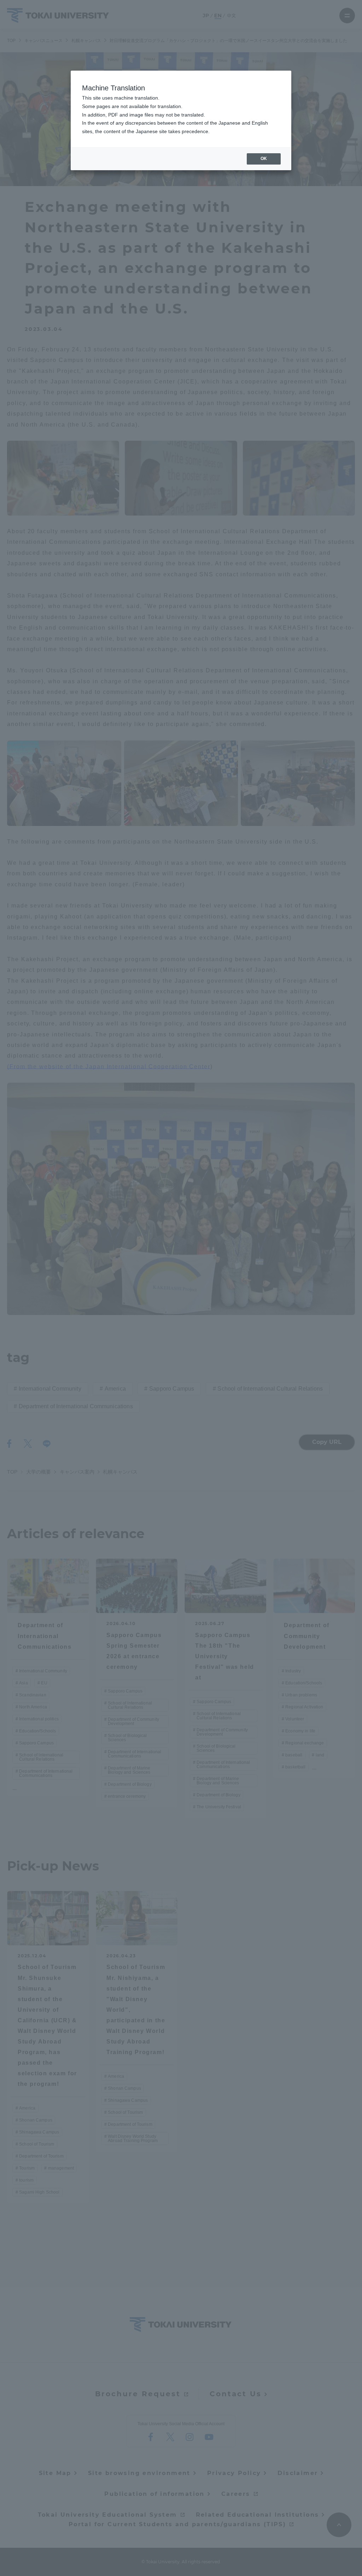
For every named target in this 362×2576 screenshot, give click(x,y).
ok (264, 159)
